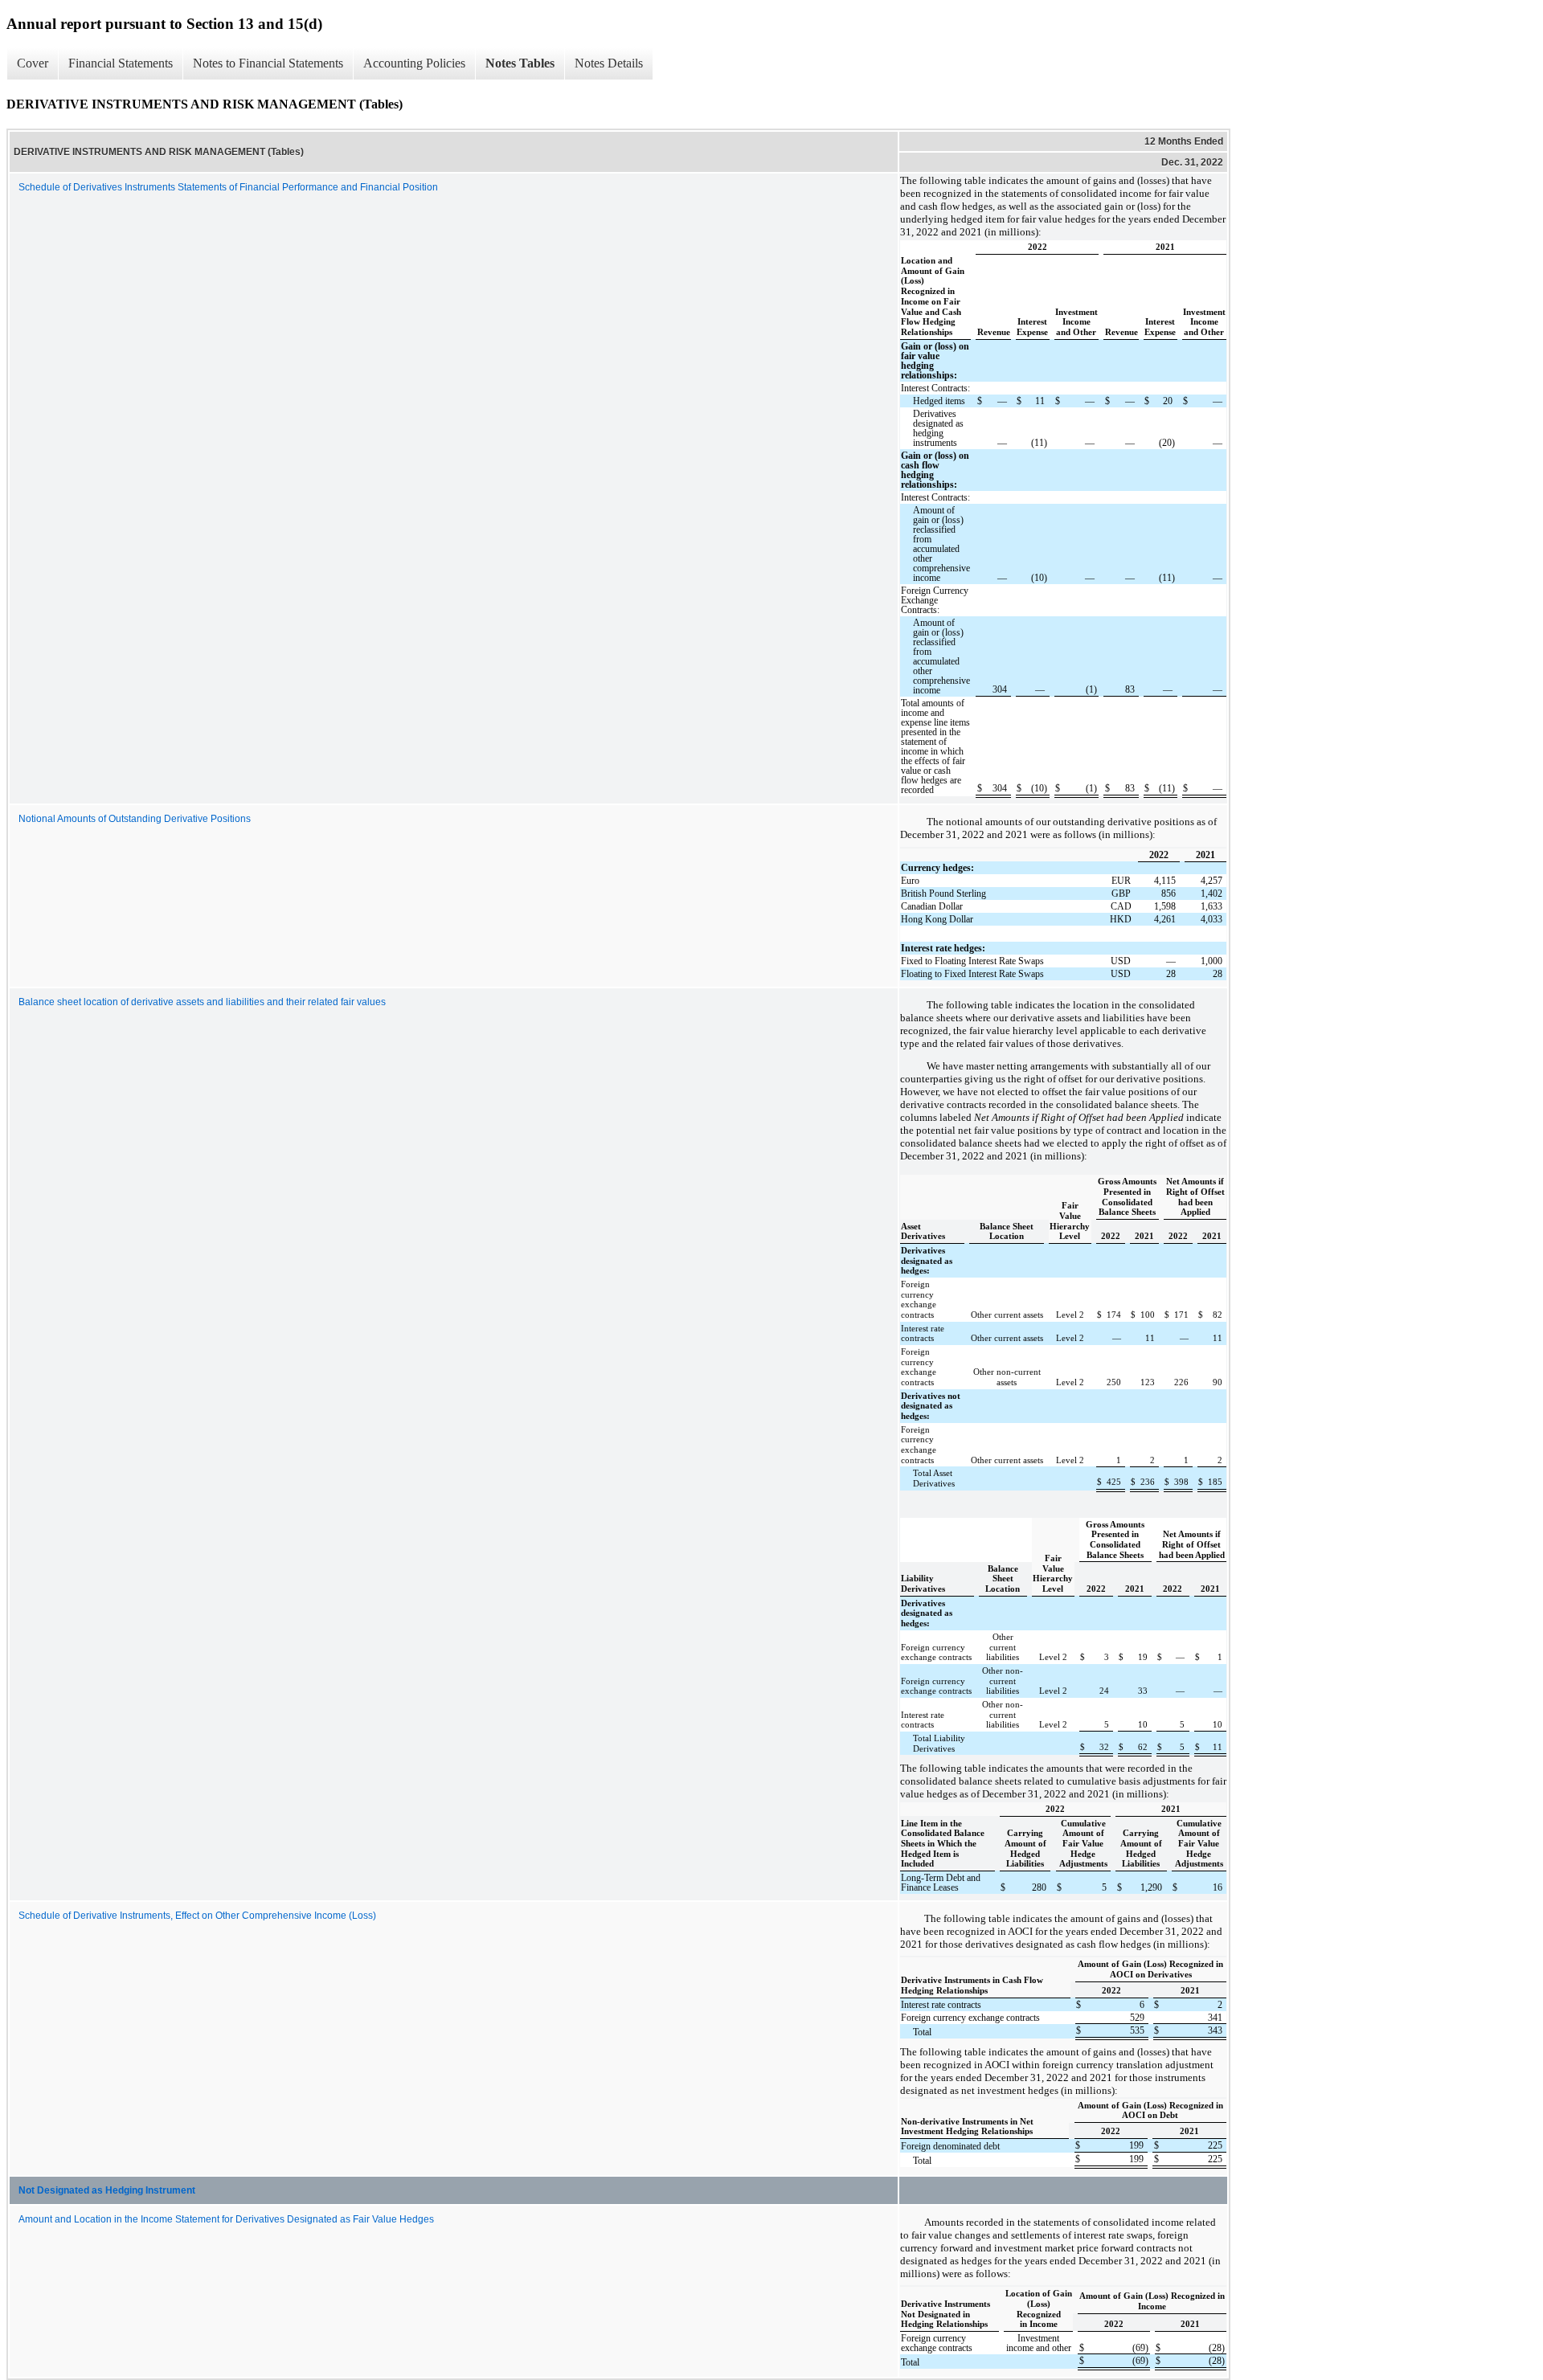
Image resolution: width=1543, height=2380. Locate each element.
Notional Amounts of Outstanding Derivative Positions (135, 819)
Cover (33, 63)
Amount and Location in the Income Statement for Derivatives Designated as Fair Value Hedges (226, 2219)
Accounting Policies (414, 63)
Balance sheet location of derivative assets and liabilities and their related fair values (202, 1002)
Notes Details (609, 63)
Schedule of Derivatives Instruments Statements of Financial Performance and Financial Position (228, 187)
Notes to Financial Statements (268, 63)
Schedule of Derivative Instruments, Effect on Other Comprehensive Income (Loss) (197, 1916)
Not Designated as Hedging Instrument (107, 2190)
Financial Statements (121, 63)
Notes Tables (520, 63)
